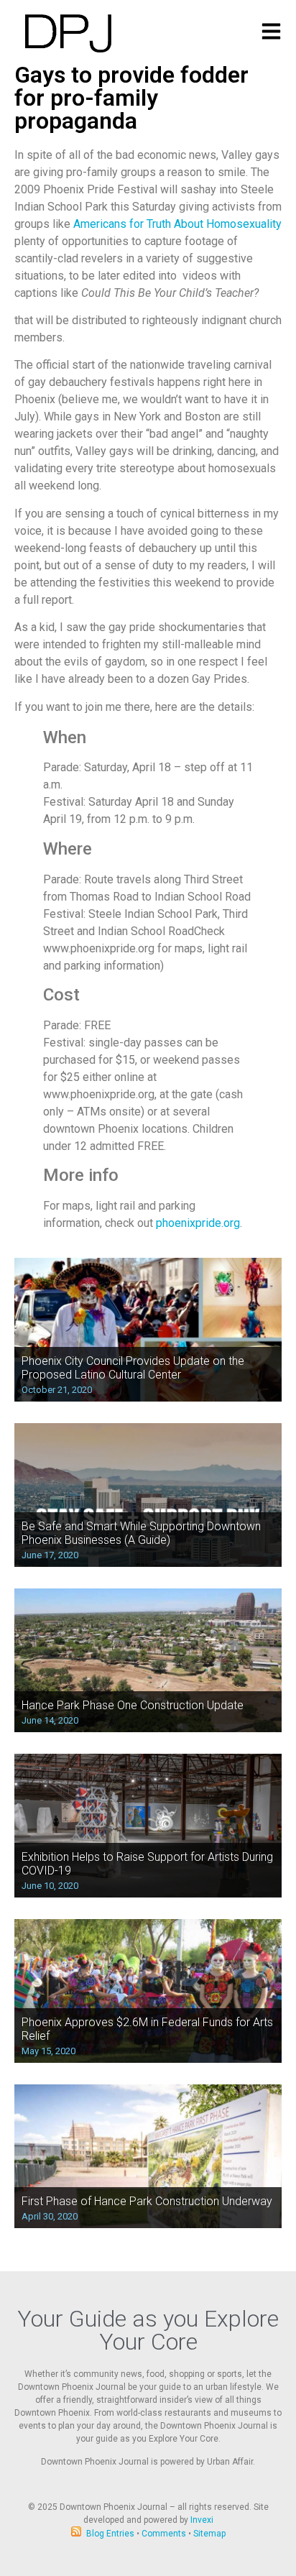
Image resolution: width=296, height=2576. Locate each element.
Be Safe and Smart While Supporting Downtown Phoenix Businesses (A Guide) (141, 1533)
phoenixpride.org (198, 1223)
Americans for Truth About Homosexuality (177, 224)
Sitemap (209, 2534)
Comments (164, 2534)
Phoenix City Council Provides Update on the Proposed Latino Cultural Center (133, 1368)
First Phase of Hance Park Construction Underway (147, 2201)
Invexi (202, 2520)
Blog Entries (110, 2534)
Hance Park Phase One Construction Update (133, 1705)
